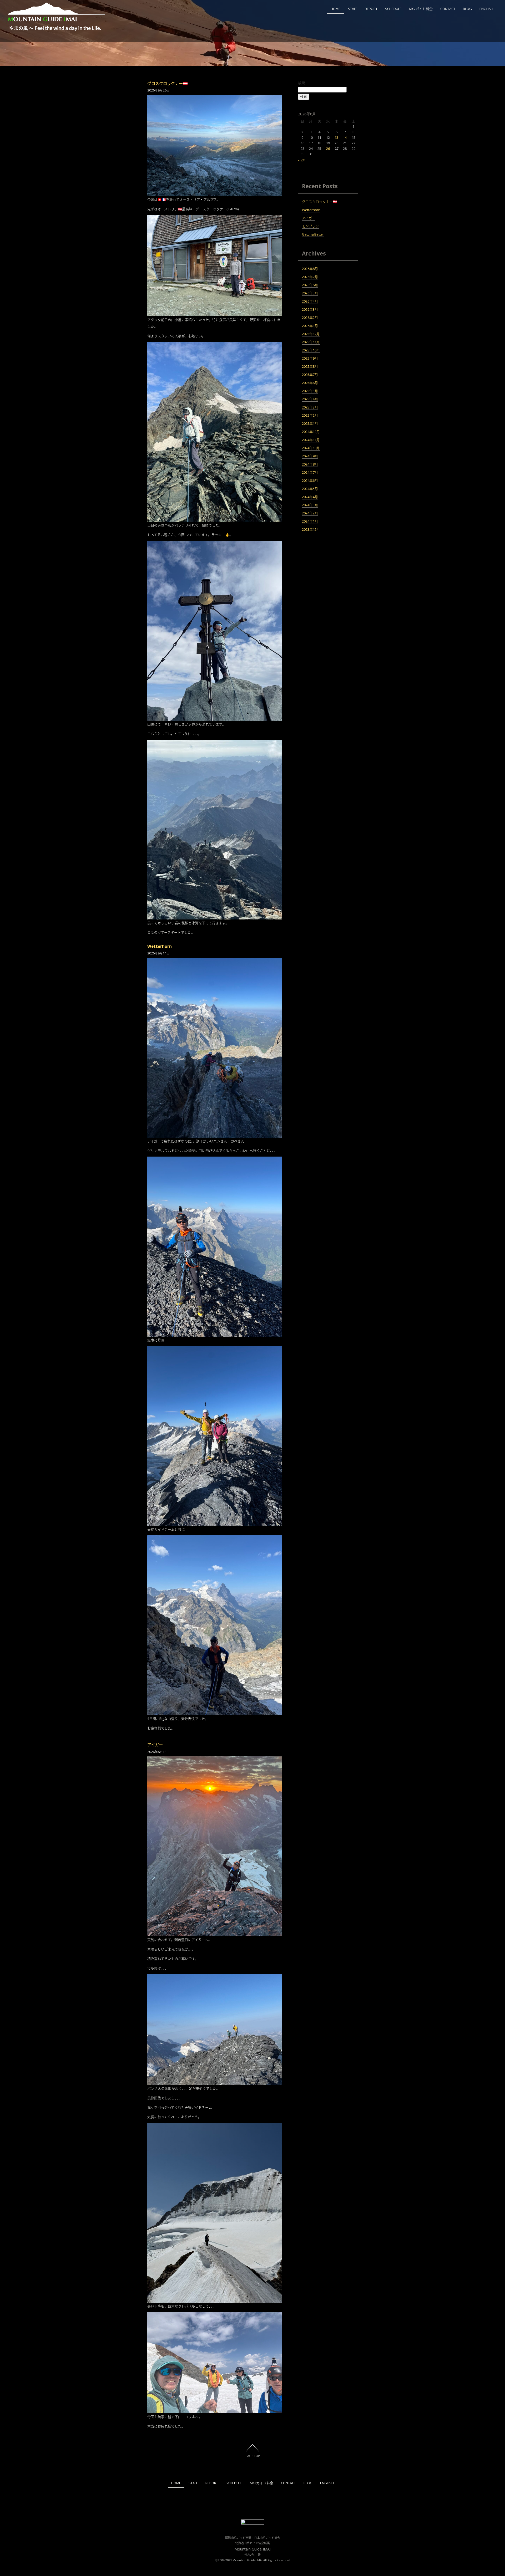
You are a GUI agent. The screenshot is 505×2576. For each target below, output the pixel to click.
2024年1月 (310, 521)
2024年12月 (311, 432)
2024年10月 (311, 448)
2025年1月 (310, 423)
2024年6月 (310, 481)
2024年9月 (310, 456)
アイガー (155, 1745)
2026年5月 (310, 293)
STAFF (353, 9)
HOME (335, 9)
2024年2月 (310, 513)
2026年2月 (310, 318)
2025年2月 (310, 415)
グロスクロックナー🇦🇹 (168, 83)
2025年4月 (310, 399)
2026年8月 (310, 269)
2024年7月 (310, 472)
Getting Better (313, 234)
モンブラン (310, 226)
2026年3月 (310, 309)
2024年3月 (310, 505)
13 (336, 137)
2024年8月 (310, 464)
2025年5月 (310, 391)
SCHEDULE (393, 9)
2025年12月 (311, 334)
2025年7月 (310, 375)
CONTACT (448, 9)
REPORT (371, 9)
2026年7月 (310, 277)
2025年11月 (311, 342)
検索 (301, 83)
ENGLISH (486, 9)
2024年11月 (311, 440)
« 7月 (302, 160)
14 (345, 137)
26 (328, 149)
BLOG (467, 9)
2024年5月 (310, 489)
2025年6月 (310, 383)
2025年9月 (310, 358)
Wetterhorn (160, 946)
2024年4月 (310, 497)
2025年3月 (310, 407)
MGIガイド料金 (421, 9)
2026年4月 (310, 301)
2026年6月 (310, 285)
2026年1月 (310, 326)
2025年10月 (311, 350)
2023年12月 (311, 529)
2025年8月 (310, 366)
